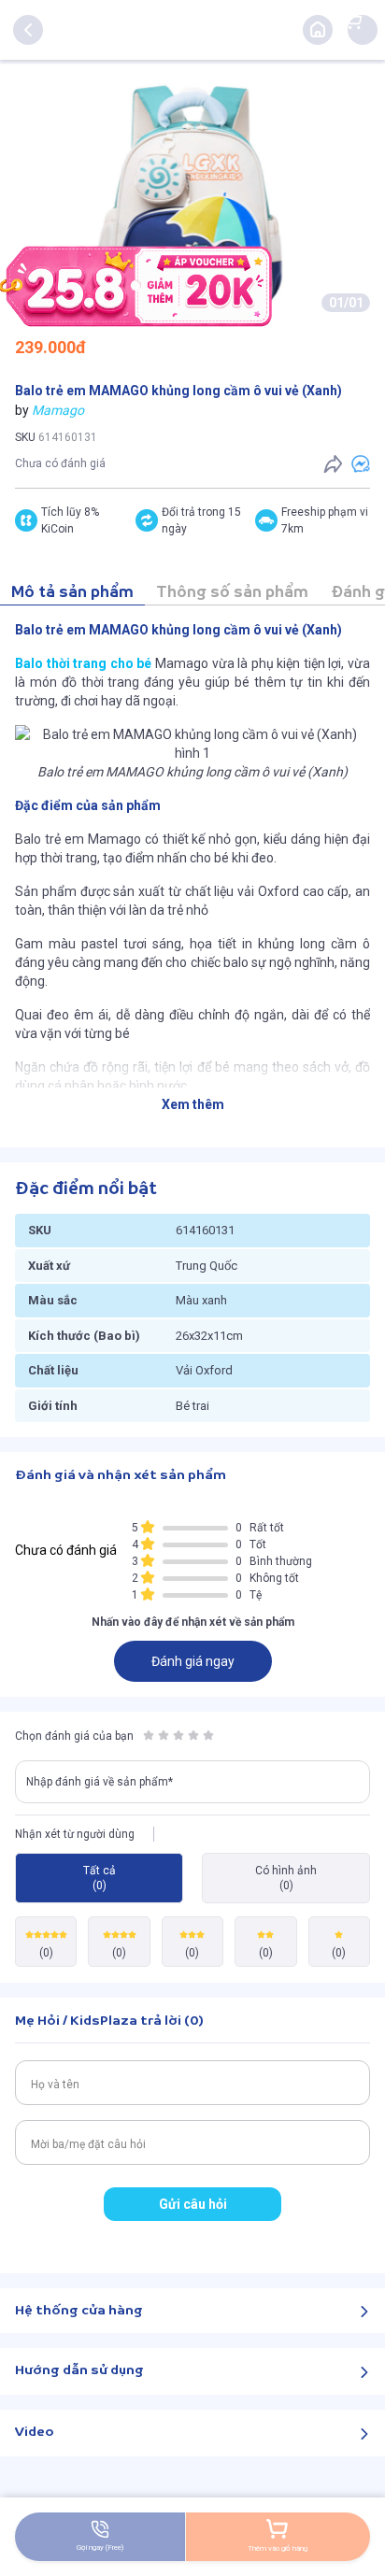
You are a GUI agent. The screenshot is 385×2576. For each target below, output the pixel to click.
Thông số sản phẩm (232, 593)
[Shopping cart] (353, 21)
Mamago (58, 410)
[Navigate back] (28, 30)
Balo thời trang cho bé (83, 663)
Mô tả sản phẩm (72, 593)
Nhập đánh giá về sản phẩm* (100, 1782)
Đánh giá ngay (193, 1661)
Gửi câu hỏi (193, 2204)
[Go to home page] (318, 30)
